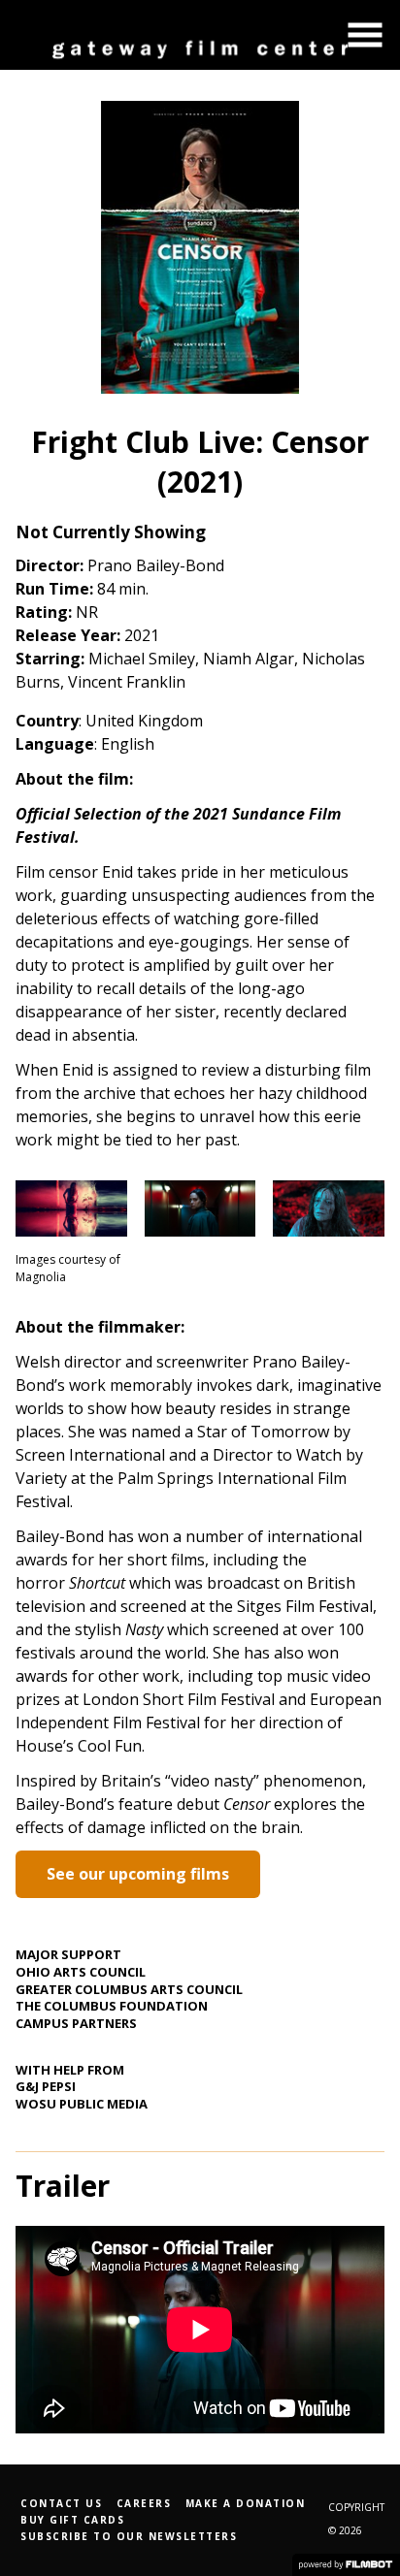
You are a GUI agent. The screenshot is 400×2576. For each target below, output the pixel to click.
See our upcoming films (138, 1874)
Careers (144, 2503)
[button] (365, 35)
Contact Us (61, 2503)
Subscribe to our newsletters (129, 2536)
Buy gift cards (72, 2520)
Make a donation (246, 2503)
